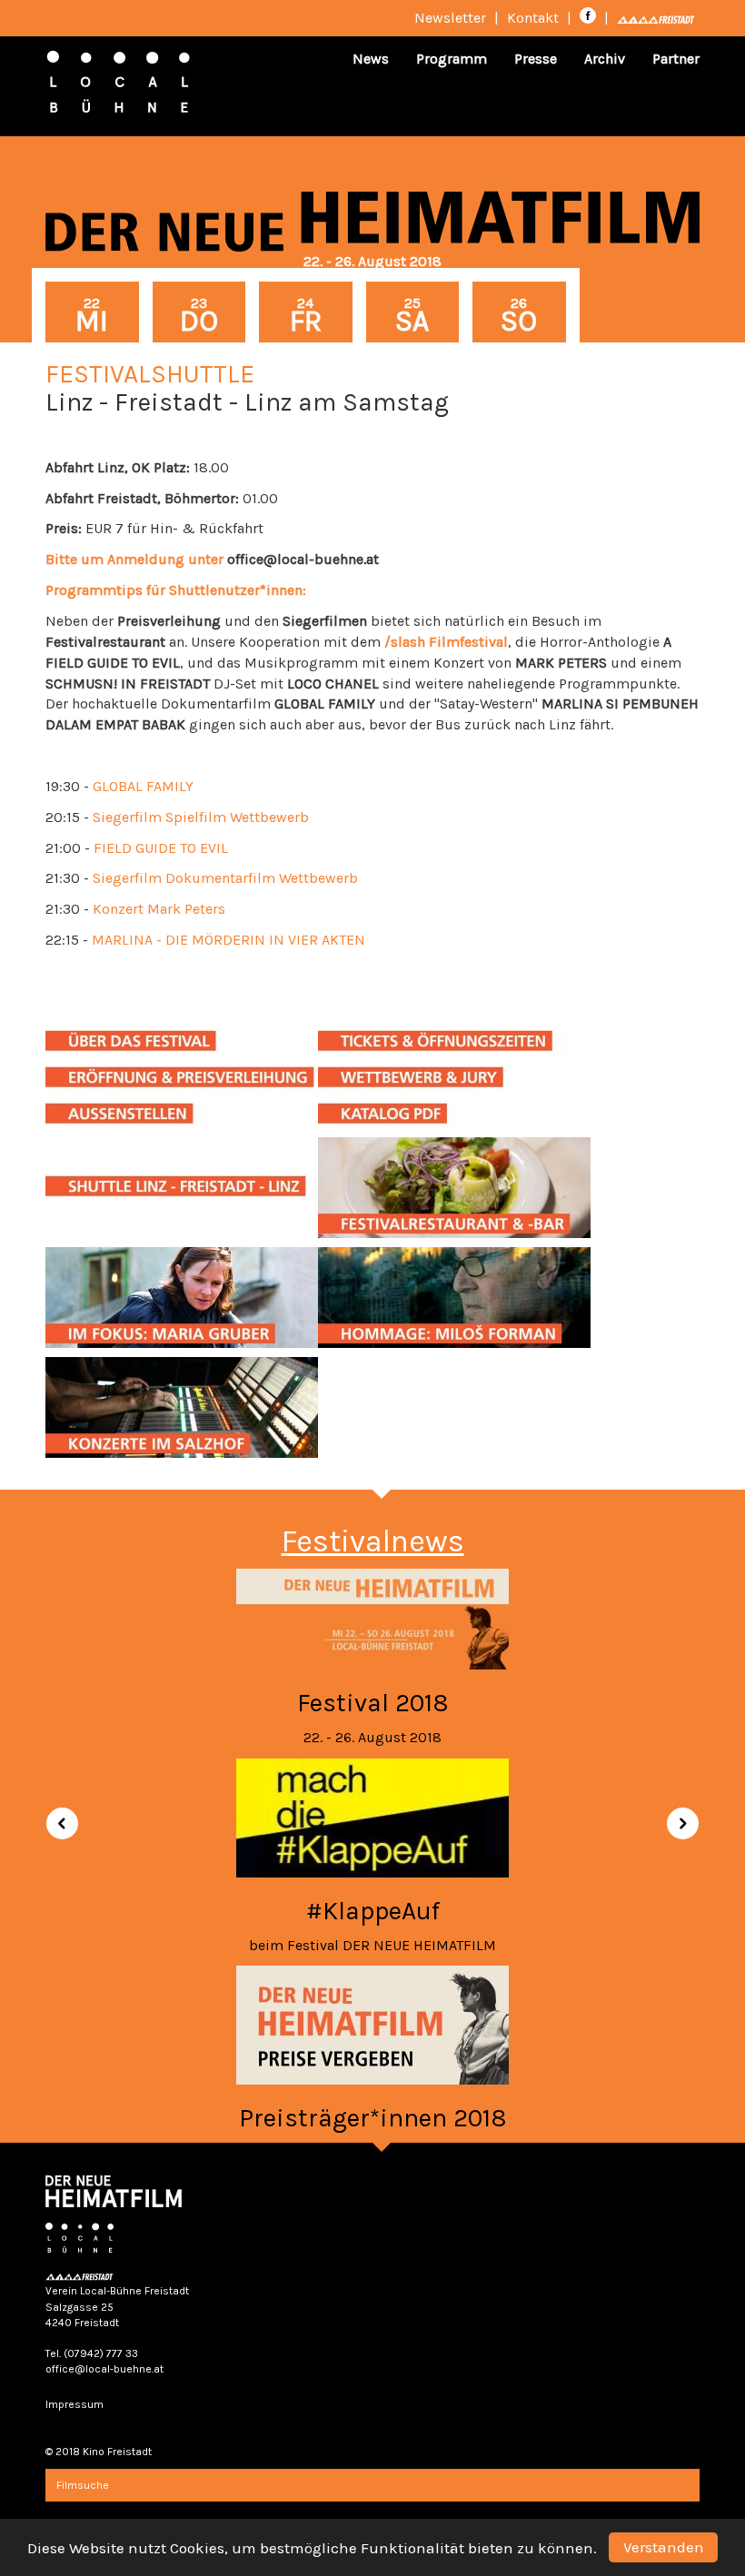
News (371, 59)
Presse (536, 59)
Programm (452, 59)
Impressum (74, 2404)
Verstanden (664, 2547)
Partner (676, 59)
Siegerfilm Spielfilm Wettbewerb (201, 817)
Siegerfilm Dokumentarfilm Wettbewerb (225, 878)
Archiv (605, 59)
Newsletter (450, 18)
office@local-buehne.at (104, 2369)
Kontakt (533, 18)
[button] (56, 1816)
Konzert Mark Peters (159, 909)
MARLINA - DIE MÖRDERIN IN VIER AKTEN (228, 940)
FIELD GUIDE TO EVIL (161, 848)
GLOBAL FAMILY (143, 786)
